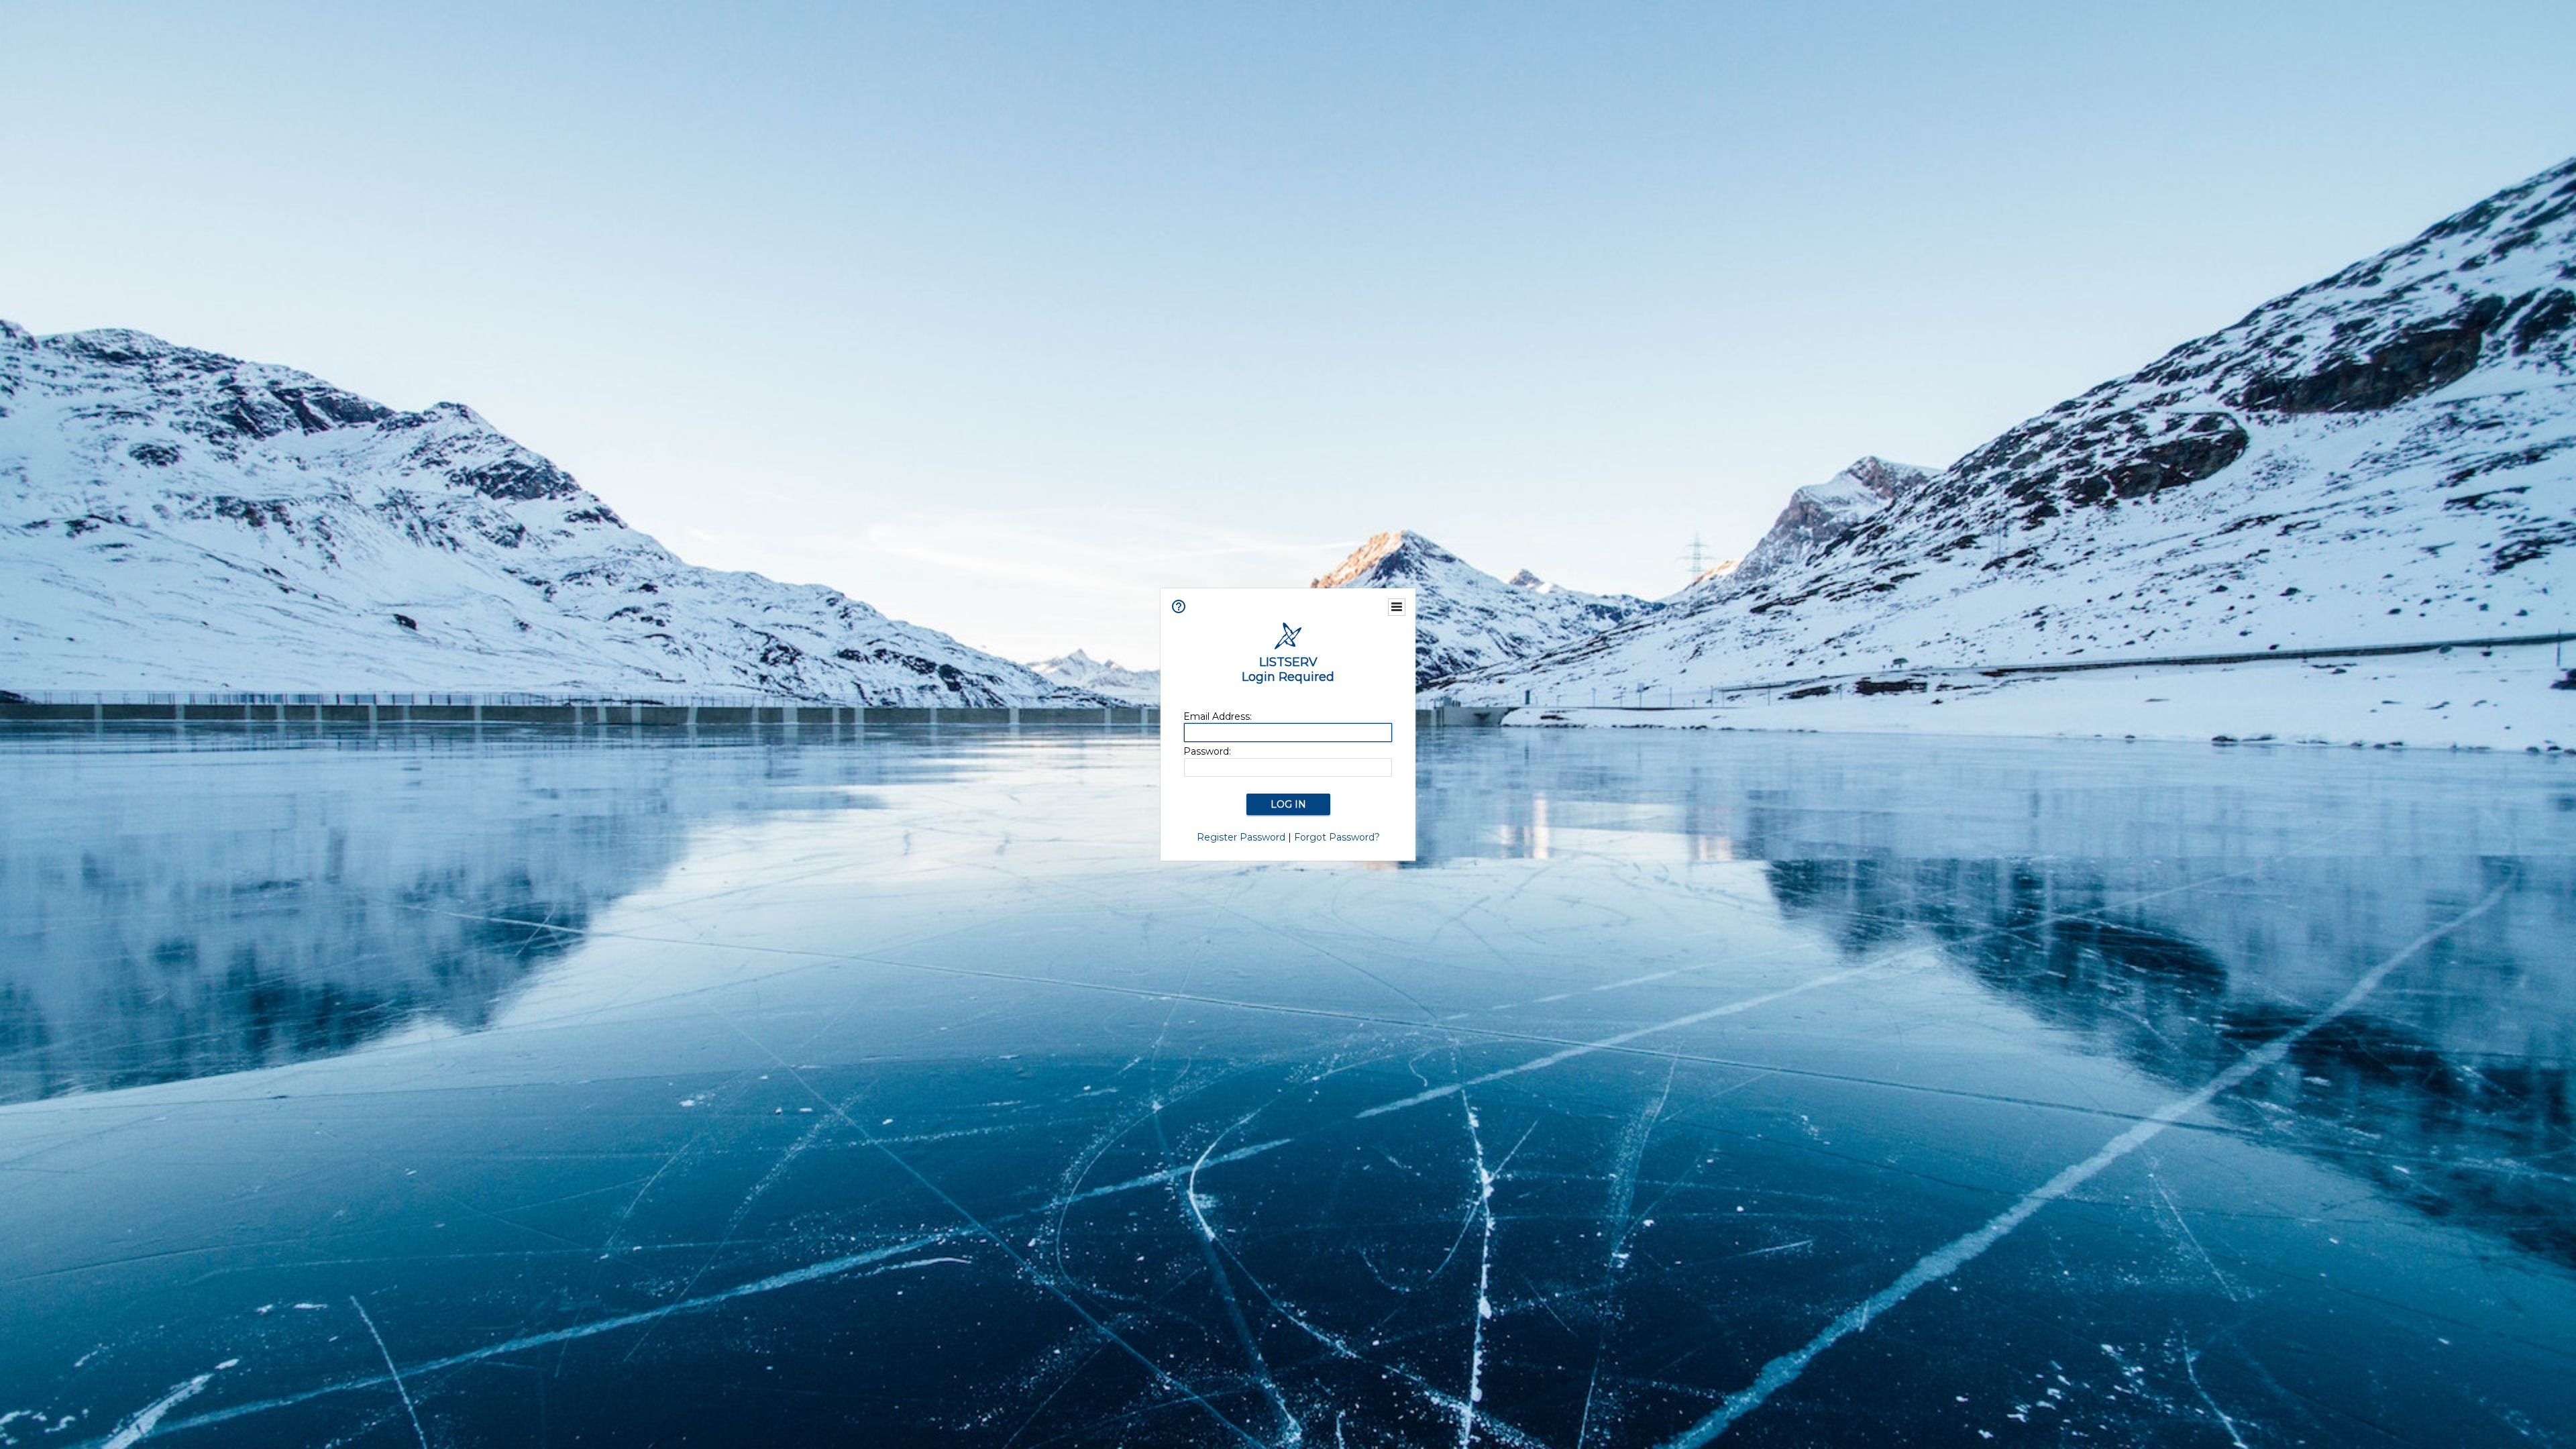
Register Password (1241, 837)
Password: (1207, 751)
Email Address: (1218, 716)
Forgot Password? (1337, 837)
